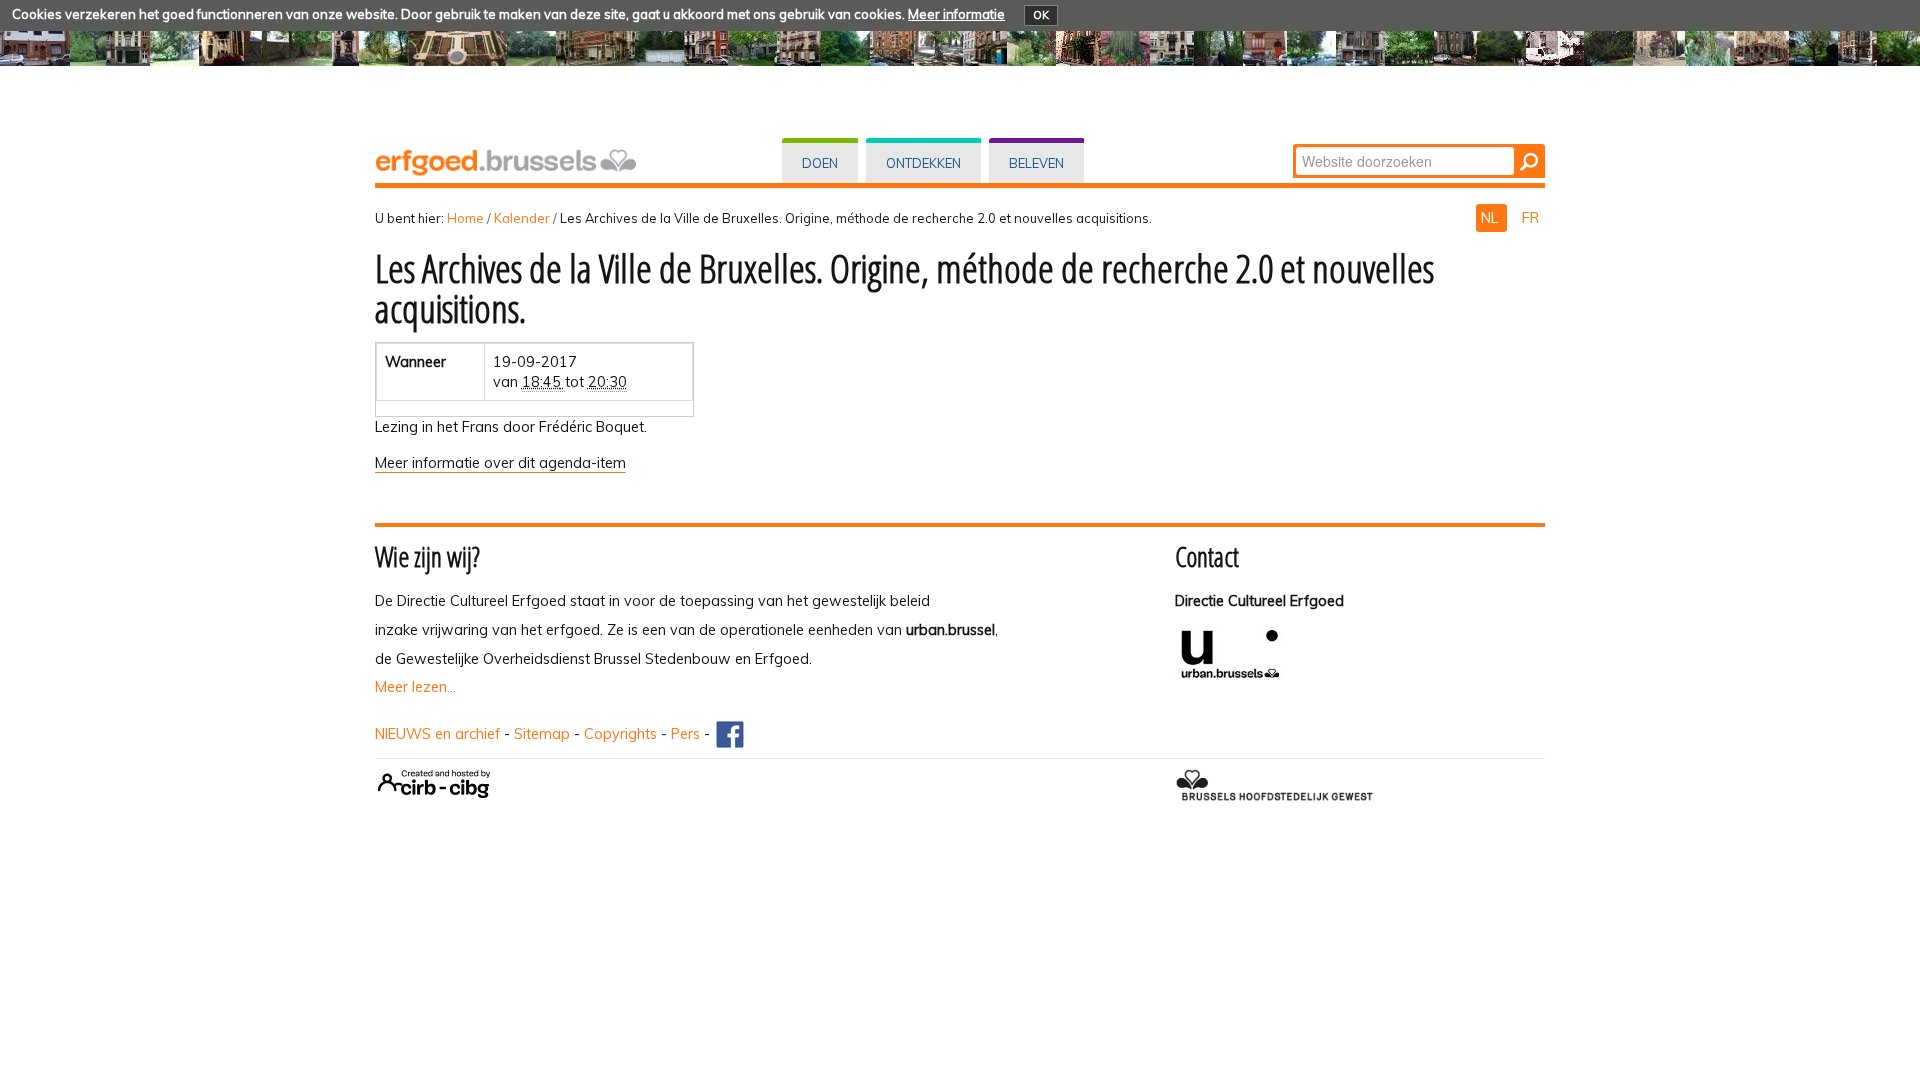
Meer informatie (956, 14)
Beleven (1036, 163)
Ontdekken (923, 163)
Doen (820, 163)
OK (1041, 15)
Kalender (522, 218)
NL (1491, 218)
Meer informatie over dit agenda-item (500, 463)
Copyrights (620, 734)
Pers (685, 734)
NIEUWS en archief (437, 734)
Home (465, 218)
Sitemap (542, 734)
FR (1530, 218)
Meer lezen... (415, 687)
